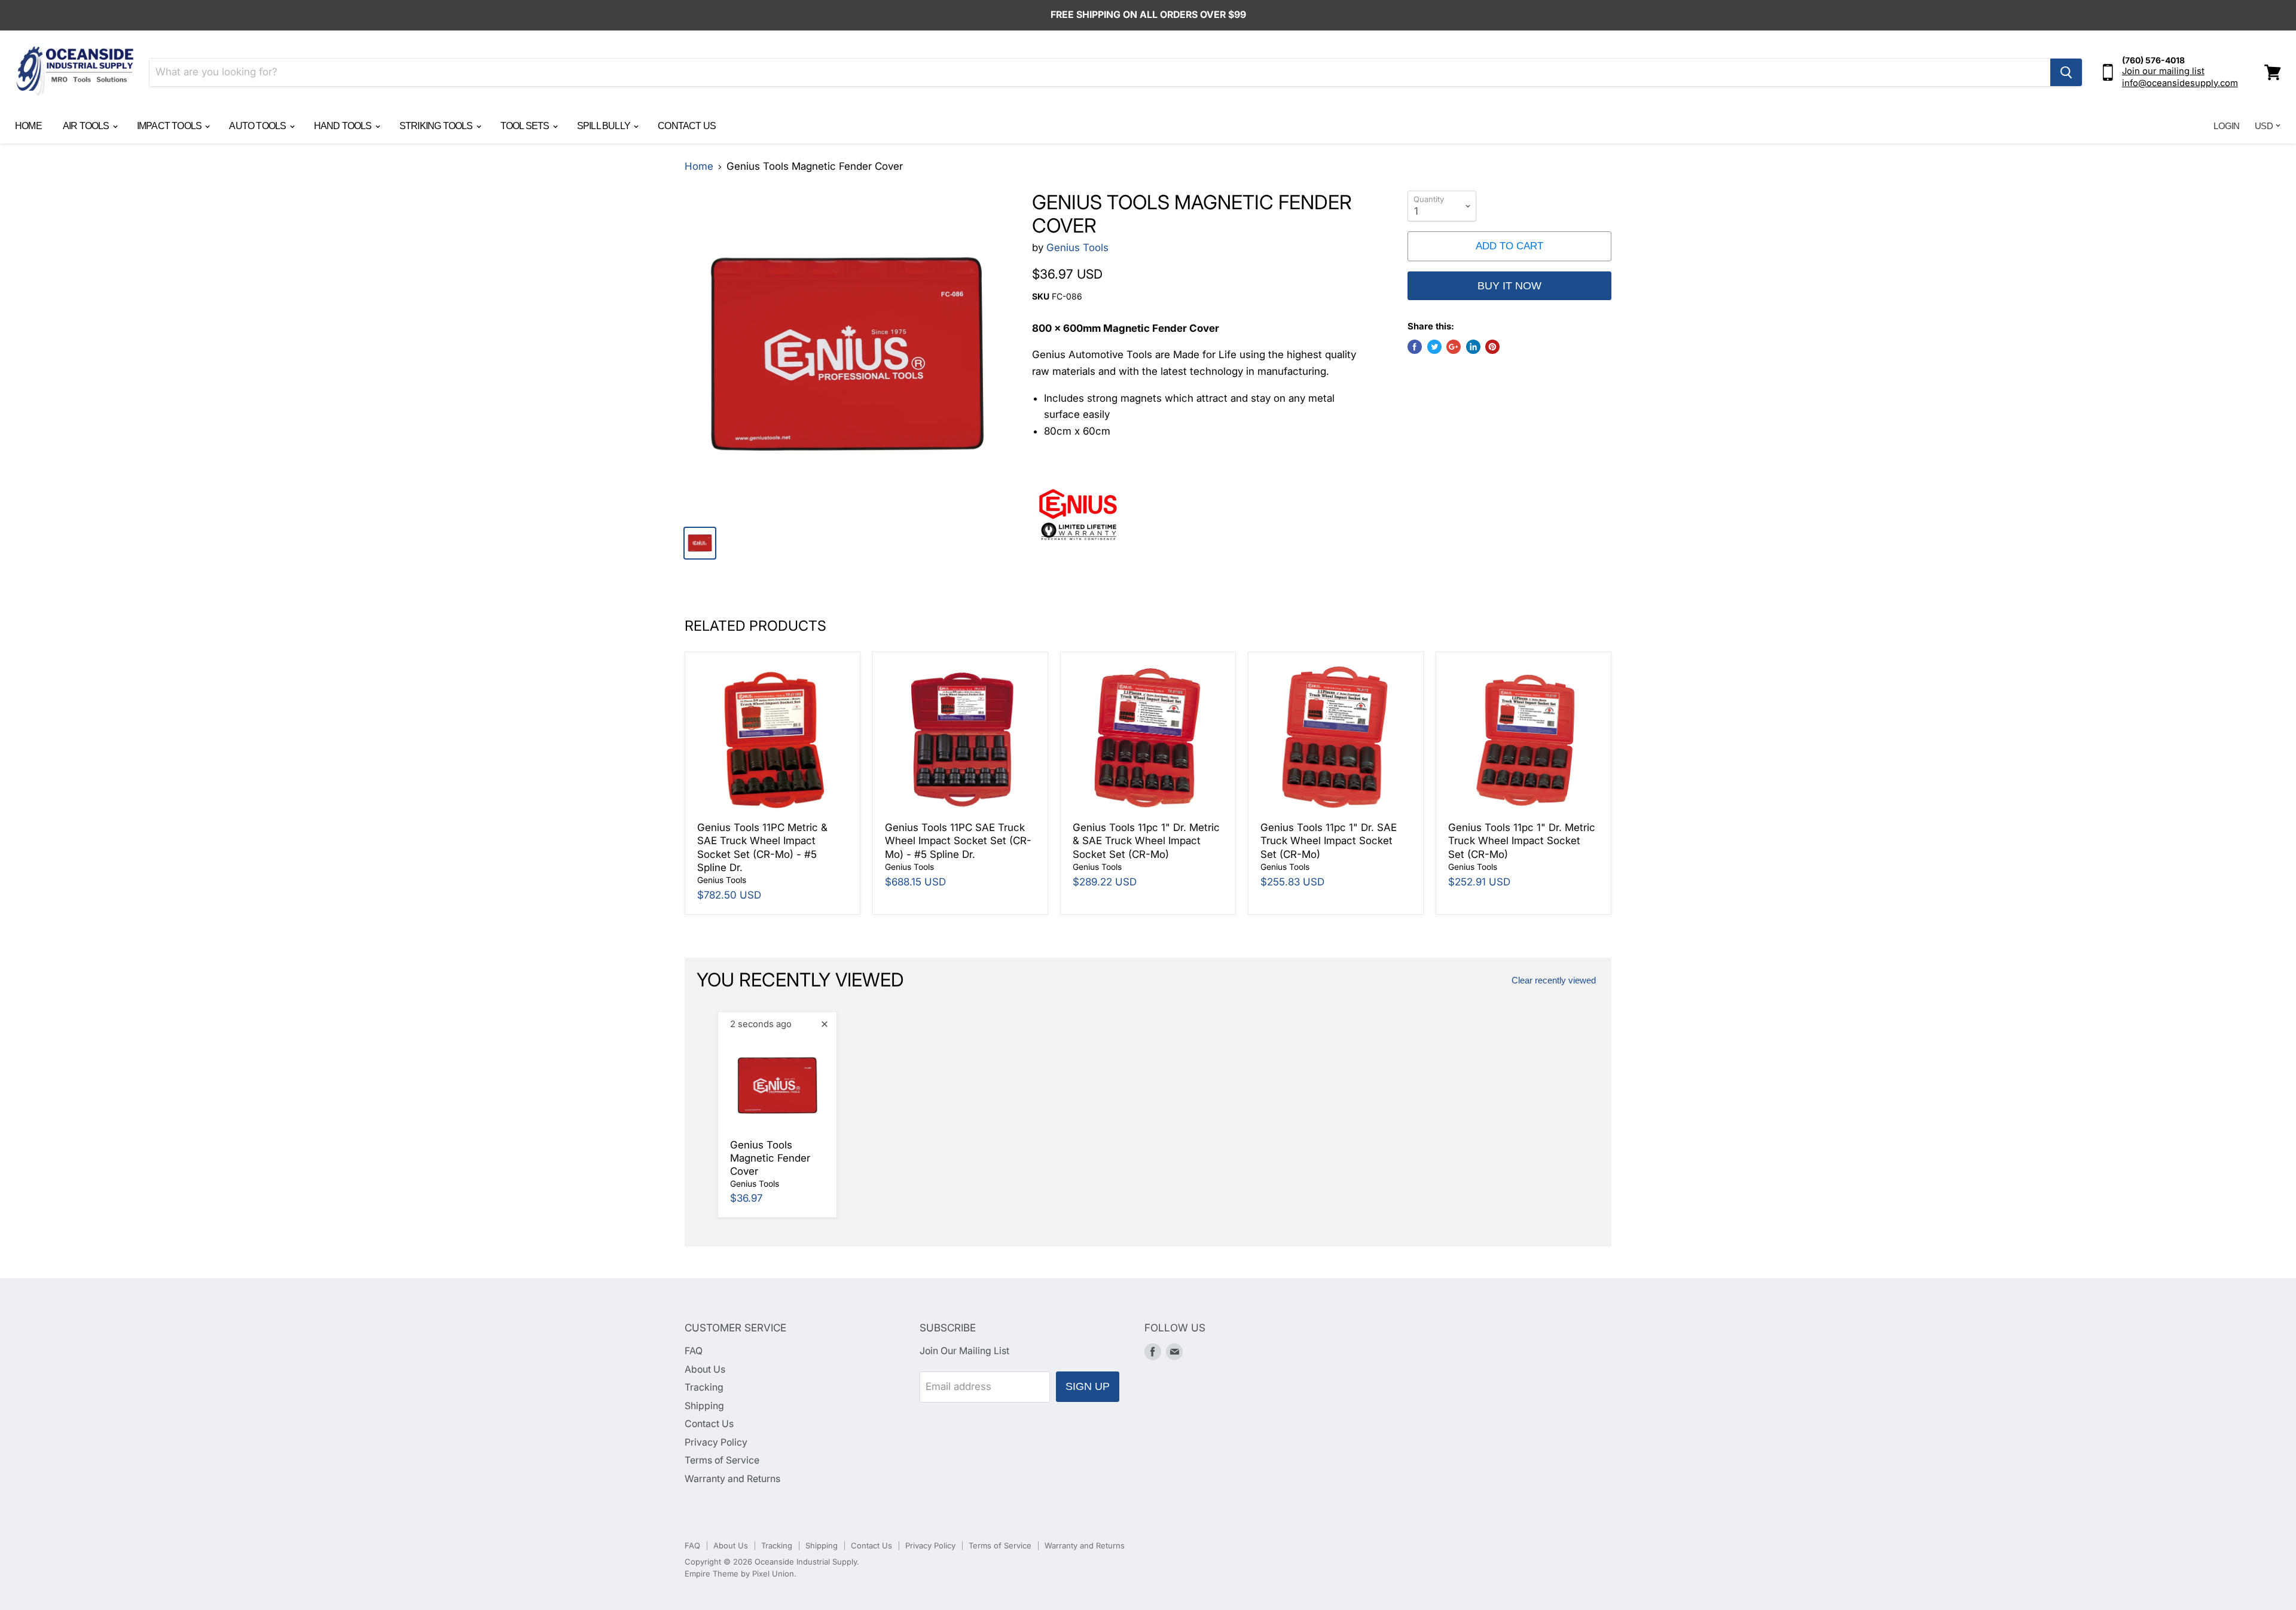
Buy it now (1509, 286)
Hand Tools (344, 126)
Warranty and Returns (732, 1479)
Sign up (1088, 1386)
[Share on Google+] (1454, 347)
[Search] (2066, 72)
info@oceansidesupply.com (2180, 83)
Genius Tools (1077, 248)
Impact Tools (170, 126)
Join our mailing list (2163, 71)
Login (2226, 126)
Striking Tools (437, 126)
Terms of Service (722, 1460)
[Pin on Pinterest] (1492, 347)
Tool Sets (526, 126)
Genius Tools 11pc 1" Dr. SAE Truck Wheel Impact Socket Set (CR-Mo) (1329, 841)
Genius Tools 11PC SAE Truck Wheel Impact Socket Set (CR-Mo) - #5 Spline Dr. (958, 841)
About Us (705, 1369)
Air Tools (87, 126)
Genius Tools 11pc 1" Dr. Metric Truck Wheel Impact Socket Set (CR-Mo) (1522, 841)
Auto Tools (258, 126)
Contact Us (687, 126)
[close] (825, 1024)
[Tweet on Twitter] (1434, 347)
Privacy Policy (716, 1442)
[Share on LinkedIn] (1473, 347)
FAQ (694, 1351)
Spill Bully (604, 126)
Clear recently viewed (1554, 980)
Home (28, 126)
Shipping (704, 1406)
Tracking (704, 1387)
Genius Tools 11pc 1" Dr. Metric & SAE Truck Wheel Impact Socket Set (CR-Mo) (1146, 841)
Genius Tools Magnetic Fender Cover (770, 1158)
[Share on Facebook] (1415, 347)
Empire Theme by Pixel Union (739, 1574)
